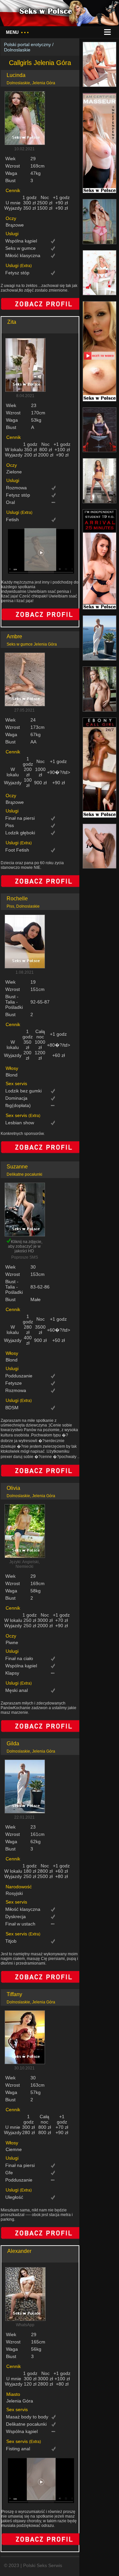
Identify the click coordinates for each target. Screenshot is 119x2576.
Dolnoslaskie (17, 50)
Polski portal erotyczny (27, 44)
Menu (17, 32)
